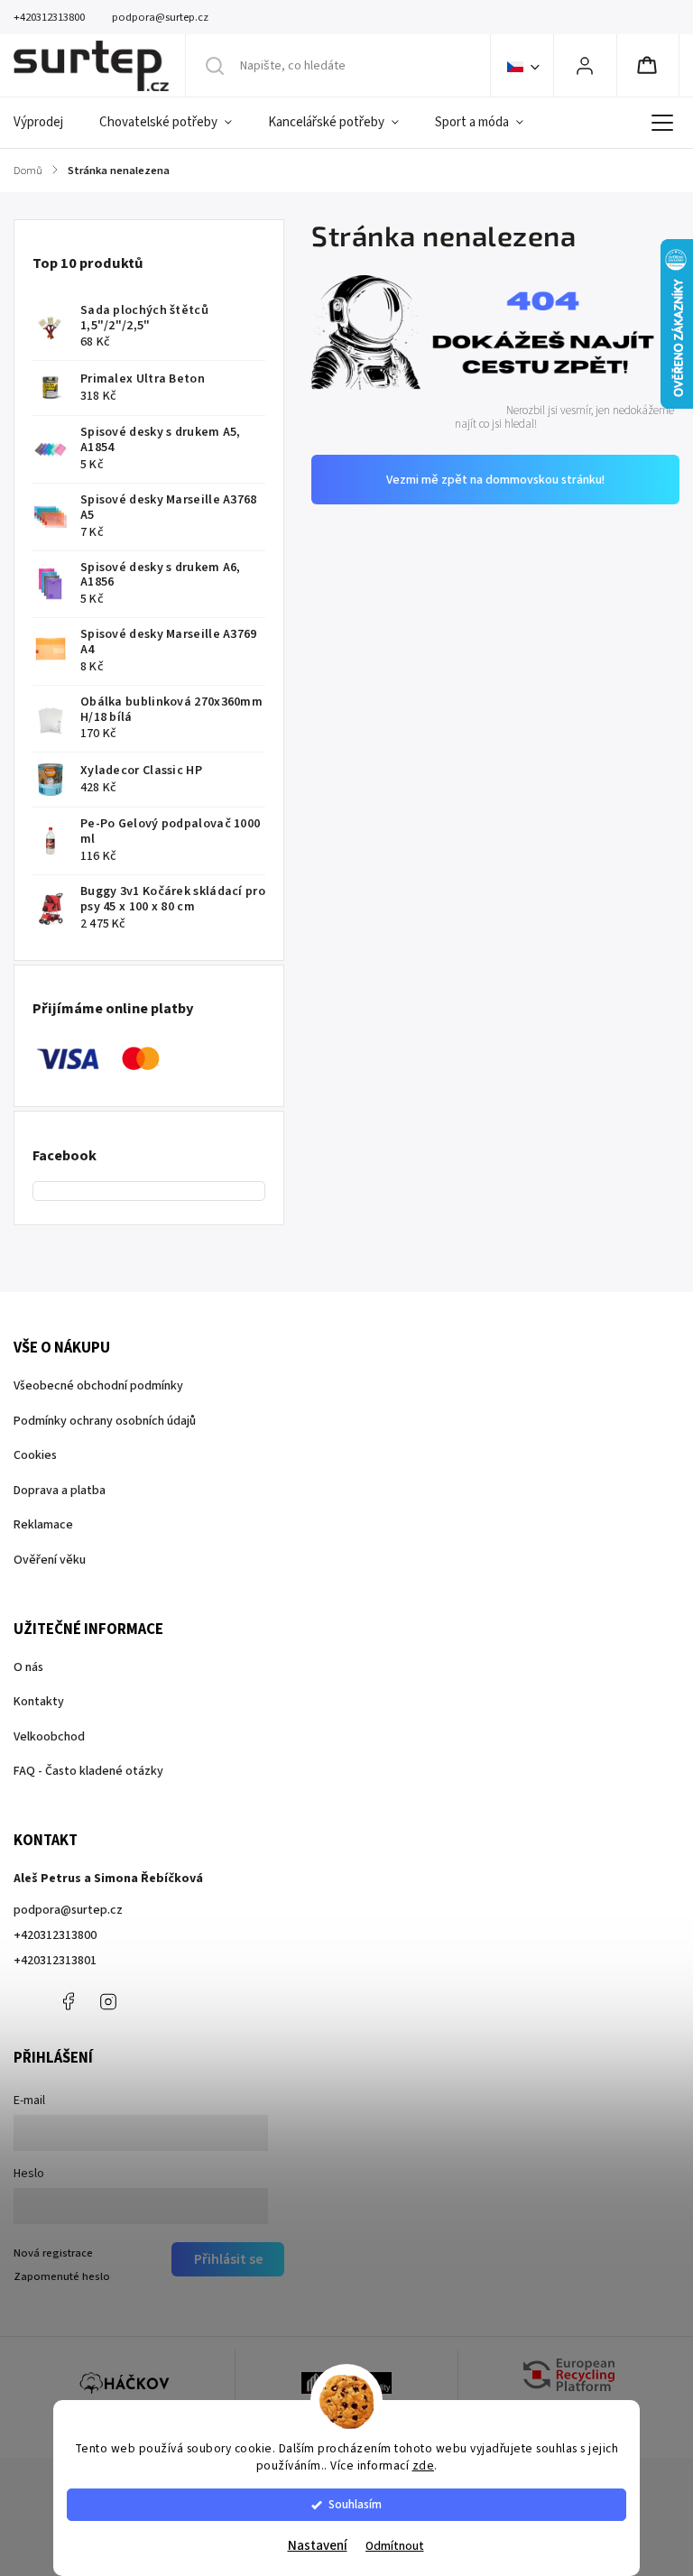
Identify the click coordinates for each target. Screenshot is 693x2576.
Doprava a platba (60, 1491)
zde (424, 2465)
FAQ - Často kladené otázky (88, 1771)
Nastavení (318, 2546)
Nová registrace (53, 2253)
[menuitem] (47, 123)
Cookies (35, 1455)
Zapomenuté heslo (62, 2276)
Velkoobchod (49, 1737)
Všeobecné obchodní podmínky (98, 1386)
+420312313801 (55, 1961)
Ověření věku (50, 1560)
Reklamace (43, 1525)
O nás (28, 1667)
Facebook (68, 2001)
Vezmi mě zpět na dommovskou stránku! (495, 480)
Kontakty (39, 1702)
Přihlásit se (228, 2259)
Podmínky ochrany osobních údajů (105, 1421)
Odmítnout (395, 2546)
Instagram (108, 2001)
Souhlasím (355, 2504)
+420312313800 (55, 1935)
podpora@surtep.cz (68, 1910)
